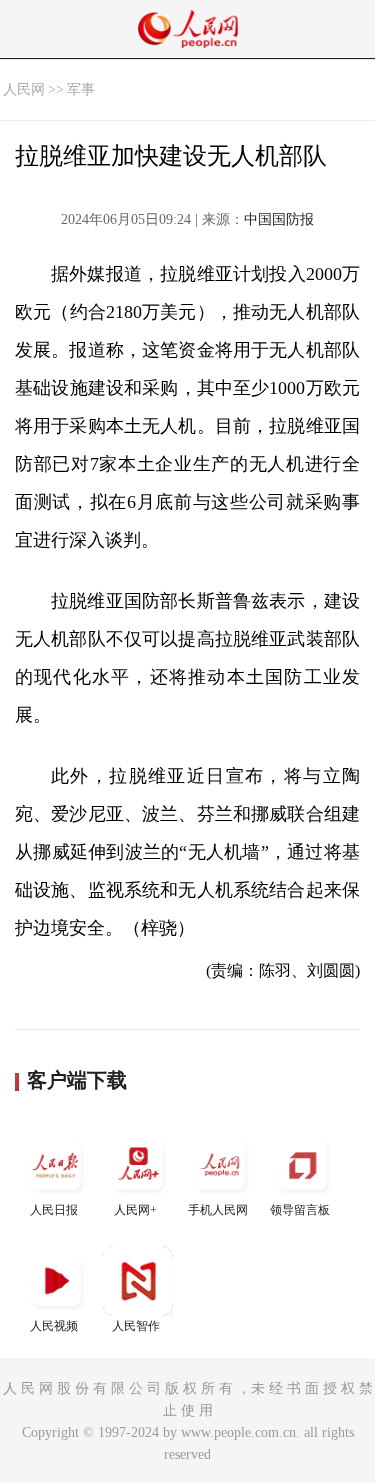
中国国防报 (279, 219)
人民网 (24, 89)
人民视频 (54, 1326)
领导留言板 (300, 1210)
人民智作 (136, 1326)
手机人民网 (218, 1210)
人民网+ (135, 1210)
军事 (81, 89)
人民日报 (54, 1210)
